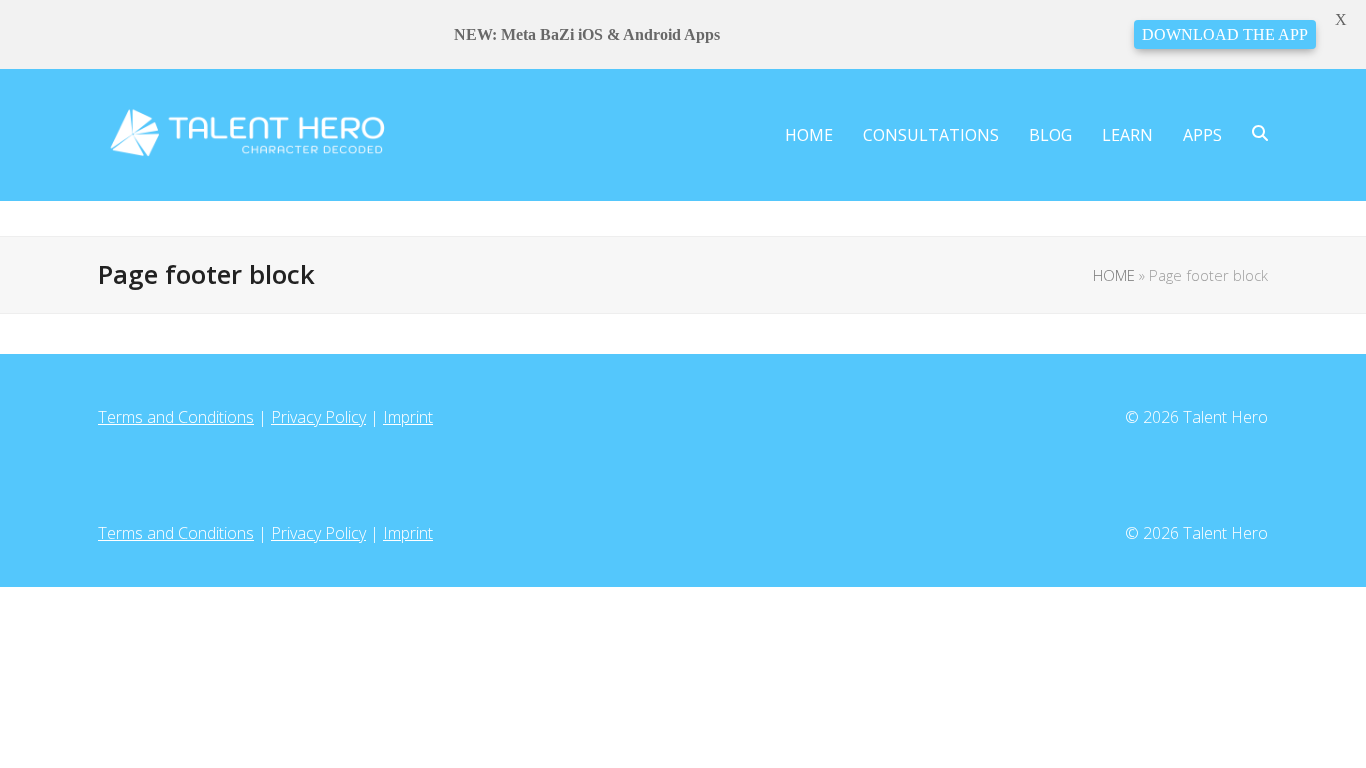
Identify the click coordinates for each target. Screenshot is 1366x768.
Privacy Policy (318, 417)
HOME (1114, 275)
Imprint (408, 417)
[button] (1260, 135)
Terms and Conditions (176, 417)
